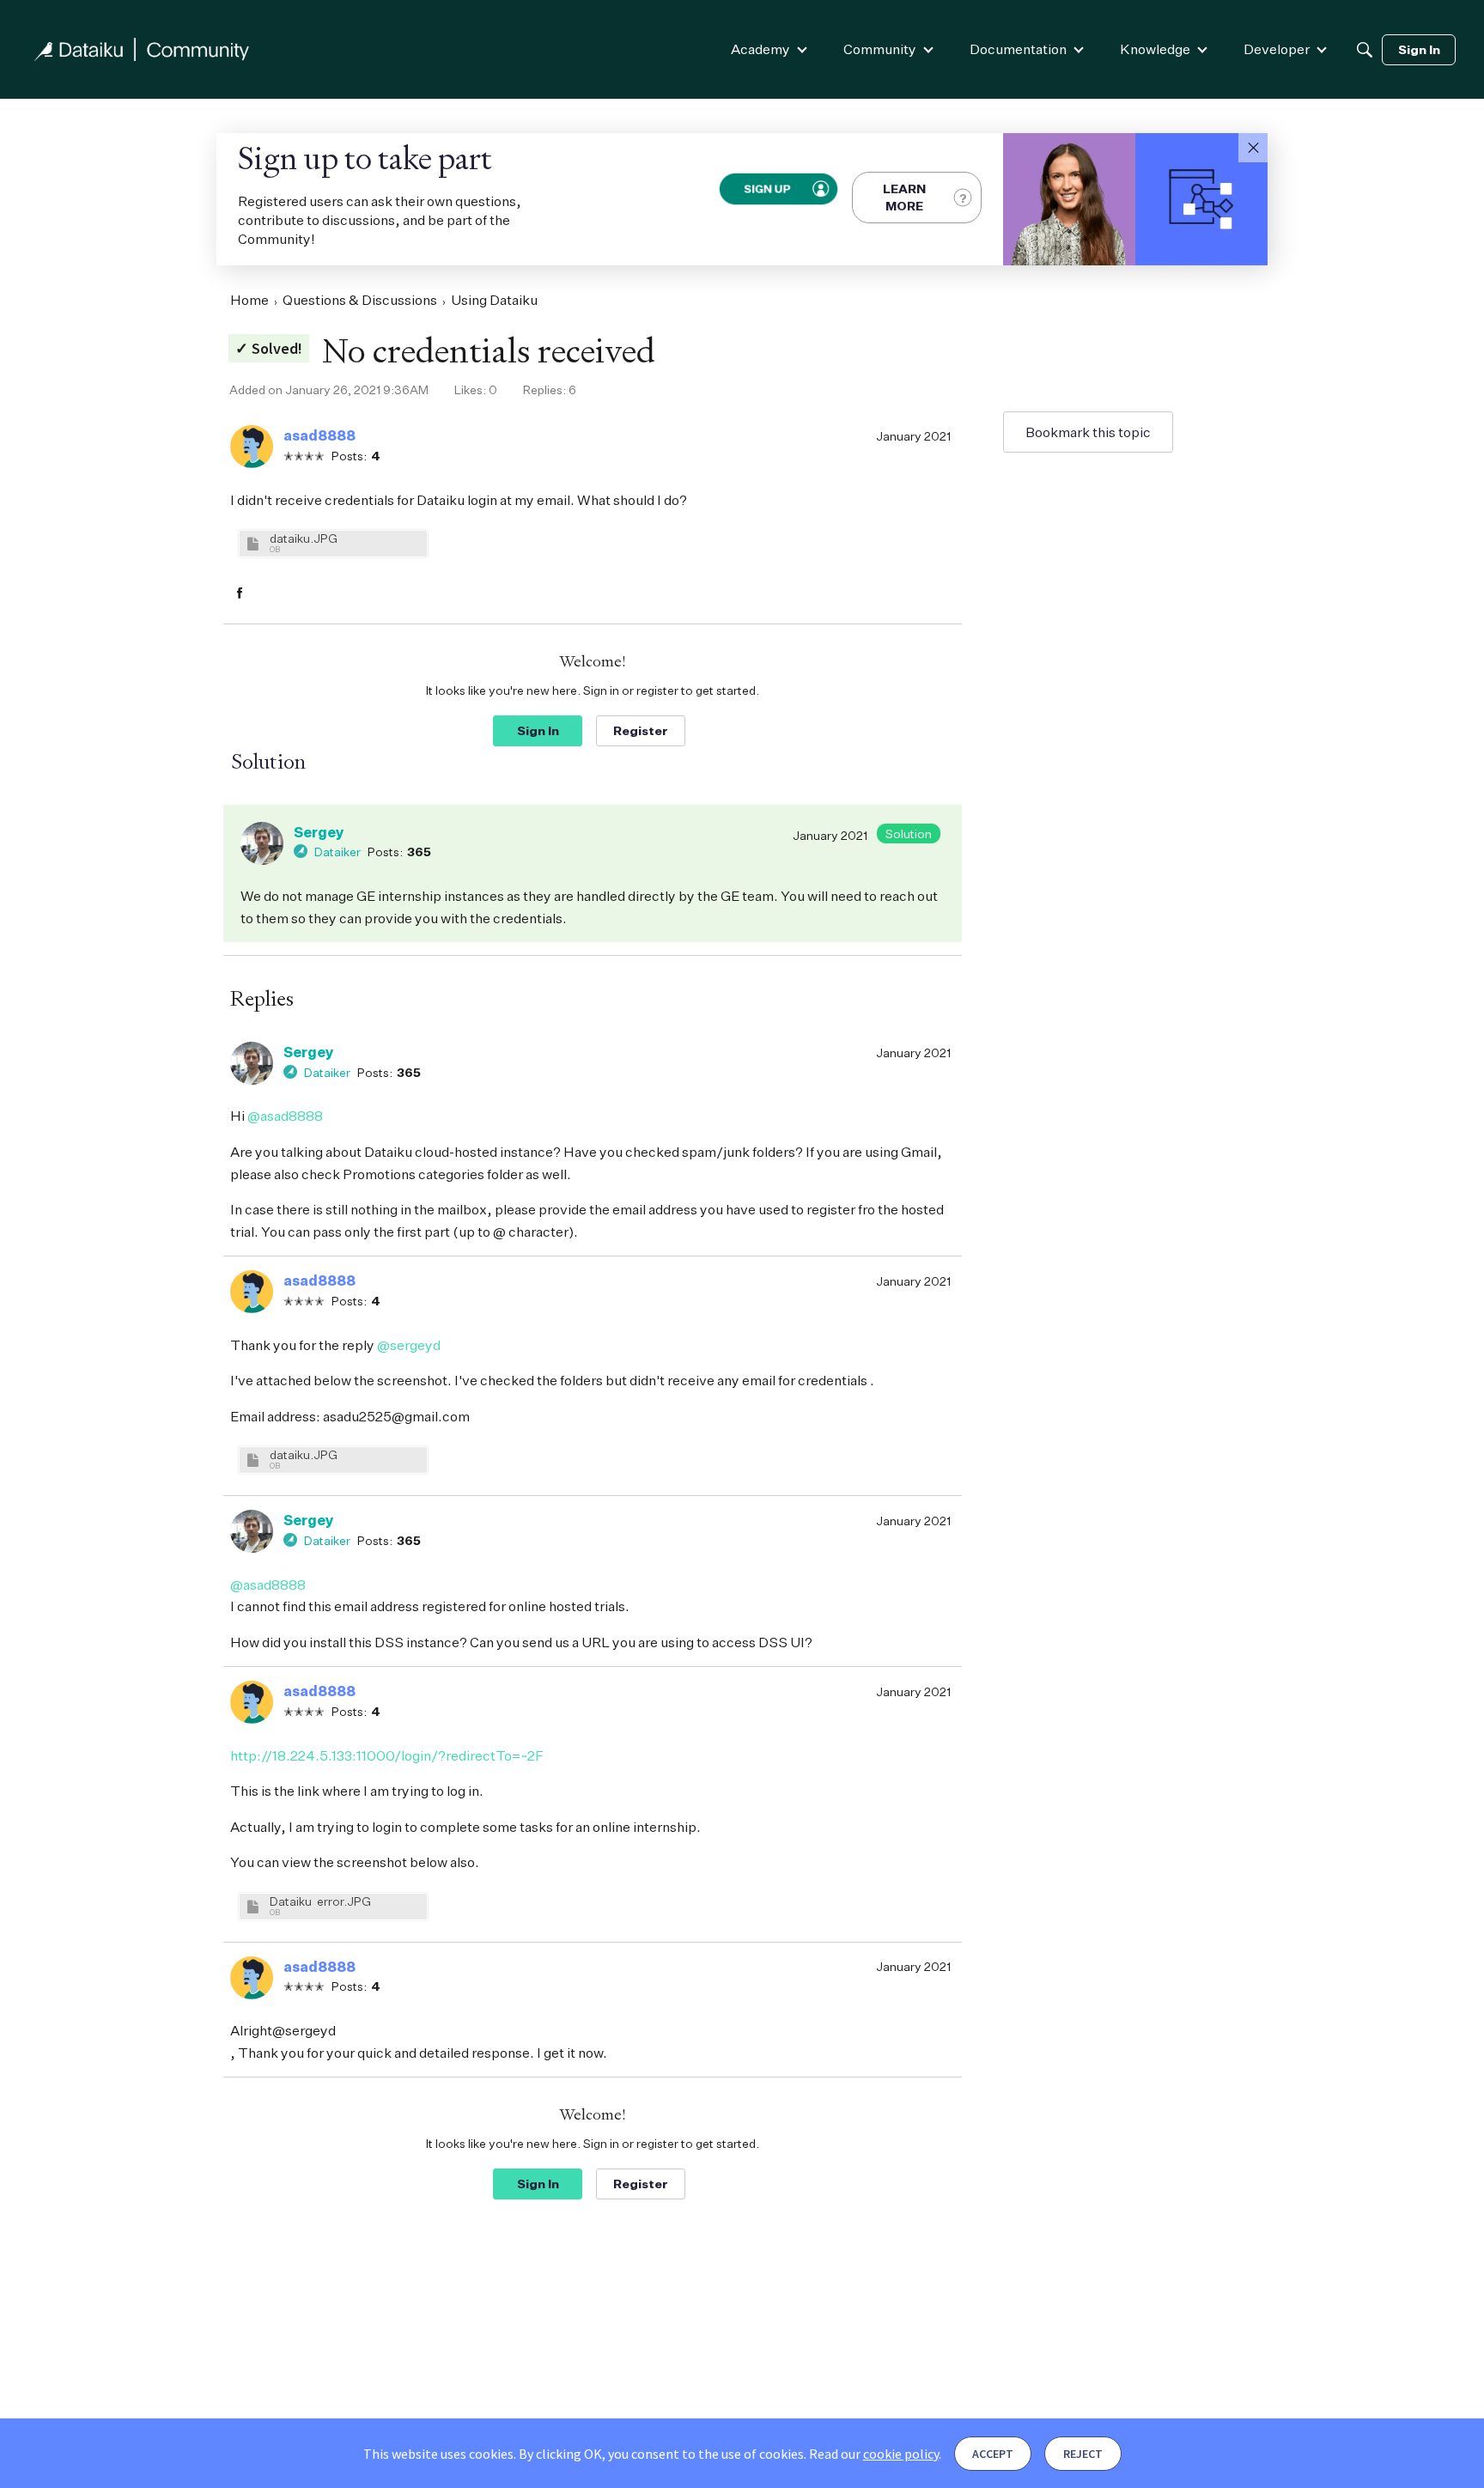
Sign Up (766, 188)
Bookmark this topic (1088, 432)
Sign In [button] (538, 730)
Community (880, 49)
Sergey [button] (319, 832)
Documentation (1018, 49)
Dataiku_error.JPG (320, 1901)
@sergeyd (409, 1345)
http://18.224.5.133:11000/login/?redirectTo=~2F (387, 1755)
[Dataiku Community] (142, 49)
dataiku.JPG (304, 538)
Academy (760, 49)
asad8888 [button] (319, 435)
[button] (1253, 148)
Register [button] (641, 730)
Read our (874, 2454)
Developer (1277, 49)
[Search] (1365, 50)
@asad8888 (285, 1116)
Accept (993, 2454)
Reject (1083, 2454)
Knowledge (1155, 49)
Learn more (904, 197)
